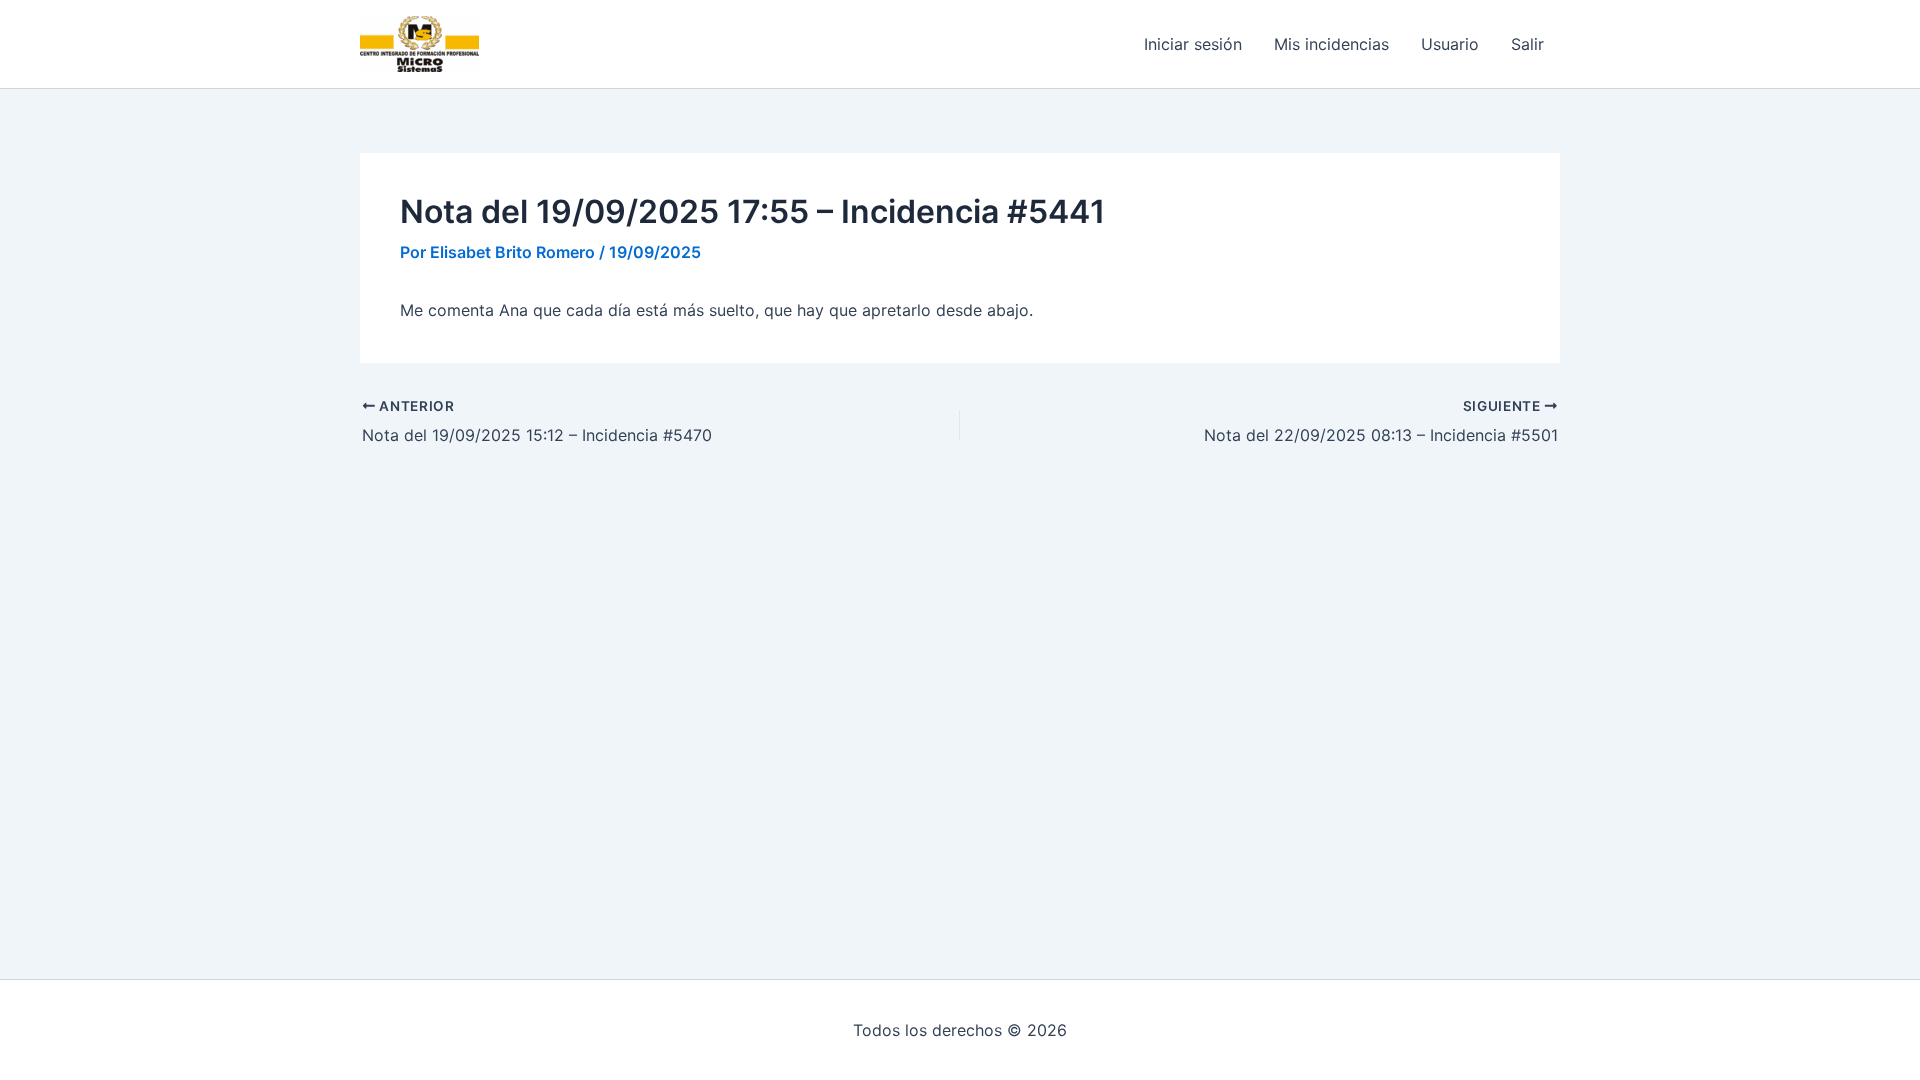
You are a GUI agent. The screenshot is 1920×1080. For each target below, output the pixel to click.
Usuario (1450, 44)
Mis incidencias (1331, 44)
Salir (1527, 44)
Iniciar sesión (1193, 44)
